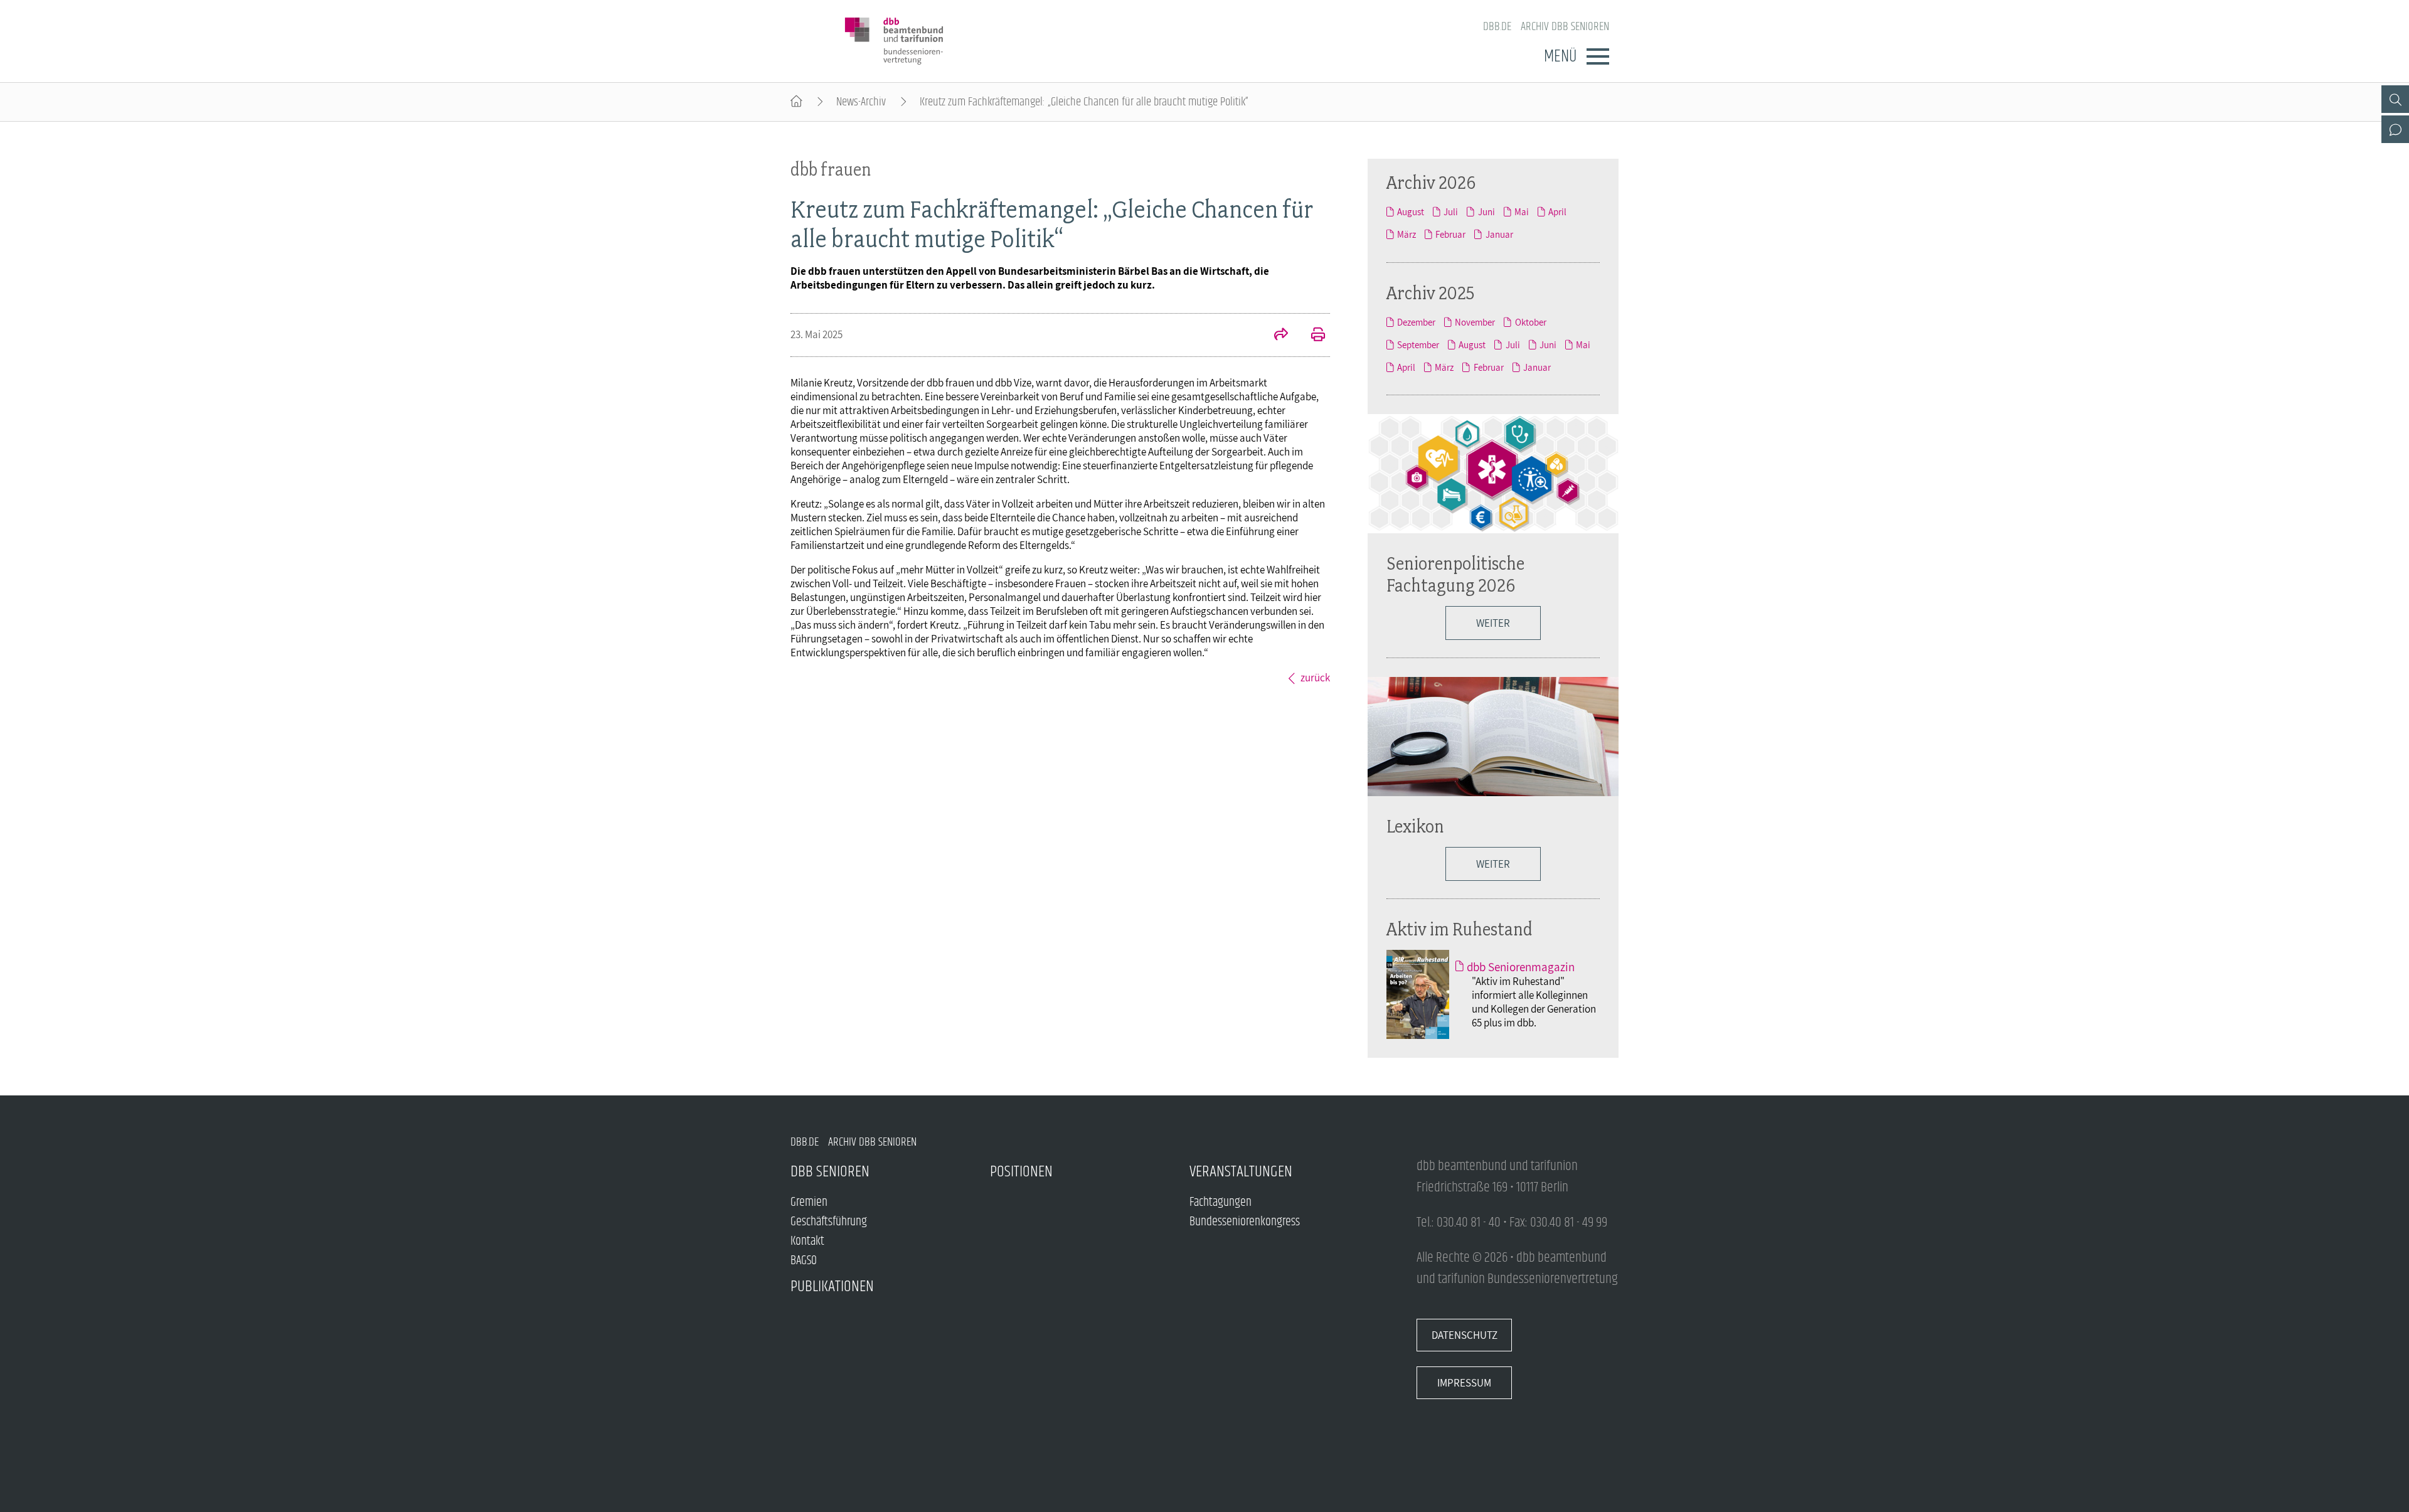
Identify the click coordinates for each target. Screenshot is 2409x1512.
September (1418, 344)
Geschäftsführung (829, 1222)
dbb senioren (830, 1172)
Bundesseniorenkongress (1245, 1222)
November (1475, 322)
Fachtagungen (1220, 1202)
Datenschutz (1465, 1335)
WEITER (1493, 864)
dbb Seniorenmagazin (1521, 967)
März (1407, 234)
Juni (1486, 211)
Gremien (809, 1202)
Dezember (1416, 322)
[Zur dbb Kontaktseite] (2395, 129)
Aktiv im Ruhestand (1460, 929)
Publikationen (832, 1286)
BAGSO (804, 1261)
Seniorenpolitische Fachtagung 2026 (1455, 574)
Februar (1450, 234)
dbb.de (1497, 27)
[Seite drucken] (1311, 336)
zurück (1315, 678)
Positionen (1021, 1172)
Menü (1560, 56)
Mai (1522, 211)
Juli (1451, 211)
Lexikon (1415, 826)
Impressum (1464, 1383)
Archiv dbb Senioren (1565, 27)
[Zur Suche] (2395, 99)
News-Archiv (861, 102)
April (1557, 211)
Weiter (1493, 623)
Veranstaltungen (1241, 1172)
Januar (1499, 234)
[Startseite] (796, 102)
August (1411, 211)
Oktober (1530, 322)
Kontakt (807, 1241)
